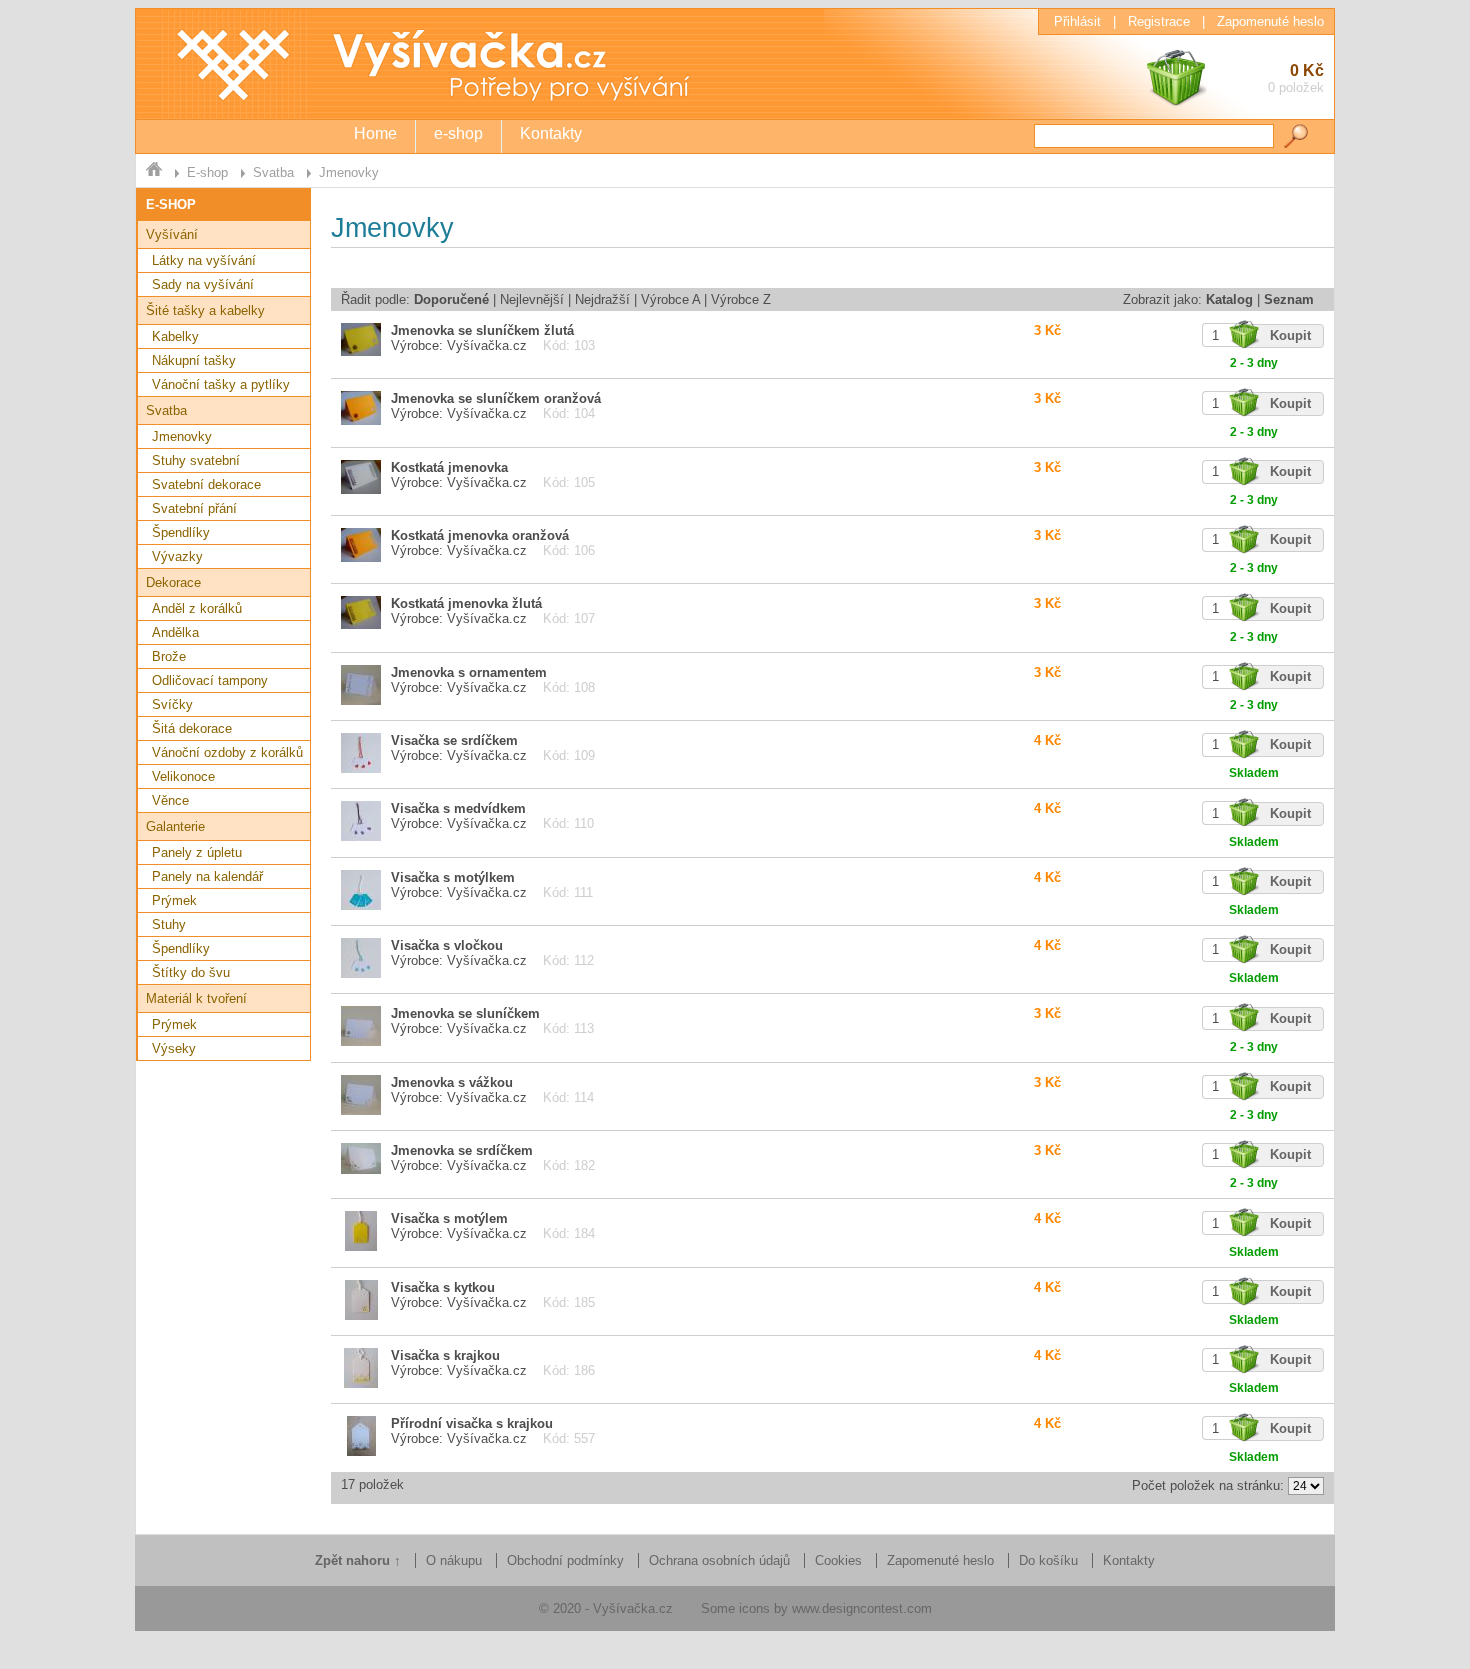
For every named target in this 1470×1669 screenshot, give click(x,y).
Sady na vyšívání (203, 284)
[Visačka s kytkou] (361, 1315)
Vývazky (177, 556)
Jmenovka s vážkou (452, 1082)
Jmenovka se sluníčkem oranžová (496, 398)
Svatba (273, 172)
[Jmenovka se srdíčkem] (361, 1169)
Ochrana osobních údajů (719, 1560)
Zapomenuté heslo (1270, 21)
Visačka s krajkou (445, 1355)
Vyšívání (172, 234)
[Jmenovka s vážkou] (361, 1110)
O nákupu (454, 1560)
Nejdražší (602, 299)
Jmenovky (349, 172)
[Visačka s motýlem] (361, 1246)
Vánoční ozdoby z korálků (227, 752)
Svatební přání (194, 508)
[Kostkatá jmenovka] (361, 489)
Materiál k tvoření (196, 998)
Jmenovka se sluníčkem (465, 1013)
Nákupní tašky (194, 360)
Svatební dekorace (206, 484)
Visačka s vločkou (447, 945)
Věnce (170, 800)
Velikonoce (183, 776)
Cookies (838, 1560)
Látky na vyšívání (204, 260)
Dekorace (173, 582)
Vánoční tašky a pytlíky (221, 384)
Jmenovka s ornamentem (469, 672)
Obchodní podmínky (565, 1560)
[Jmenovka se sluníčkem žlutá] (361, 351)
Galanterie (175, 826)
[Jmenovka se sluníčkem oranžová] (361, 420)
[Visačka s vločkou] (361, 973)
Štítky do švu (191, 972)
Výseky (174, 1048)
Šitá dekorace (192, 728)
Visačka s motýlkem (453, 877)
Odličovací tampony (210, 680)
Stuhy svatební (196, 460)
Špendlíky (181, 532)
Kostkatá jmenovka (449, 467)
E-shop (207, 172)
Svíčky (172, 704)
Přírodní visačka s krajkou (472, 1423)
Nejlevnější (532, 299)
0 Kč (1296, 78)
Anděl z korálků (197, 608)
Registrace (1159, 21)
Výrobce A (670, 299)
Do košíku (1048, 1560)
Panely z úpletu (197, 852)
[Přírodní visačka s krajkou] (361, 1451)
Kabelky (175, 336)
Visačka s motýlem (449, 1218)
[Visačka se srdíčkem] (361, 768)
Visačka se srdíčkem (454, 740)
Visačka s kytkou (443, 1287)
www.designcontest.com (862, 1608)
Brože (169, 656)
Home (375, 133)
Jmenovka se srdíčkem (462, 1150)
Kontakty (551, 133)
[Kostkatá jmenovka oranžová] (361, 557)
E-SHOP (171, 204)
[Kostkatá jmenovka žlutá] (361, 624)
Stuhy (169, 924)
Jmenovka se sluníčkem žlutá (482, 330)
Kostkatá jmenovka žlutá (466, 603)
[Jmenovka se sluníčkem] (361, 1041)
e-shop (458, 133)
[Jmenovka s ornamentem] (361, 700)
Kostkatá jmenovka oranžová (480, 535)
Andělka (175, 632)
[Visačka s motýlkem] (361, 905)
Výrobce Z (741, 299)
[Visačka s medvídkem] (361, 836)
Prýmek (174, 900)
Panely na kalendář (207, 876)
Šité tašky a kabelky (205, 310)
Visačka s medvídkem (458, 808)
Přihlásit (1077, 21)
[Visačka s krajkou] (361, 1383)
